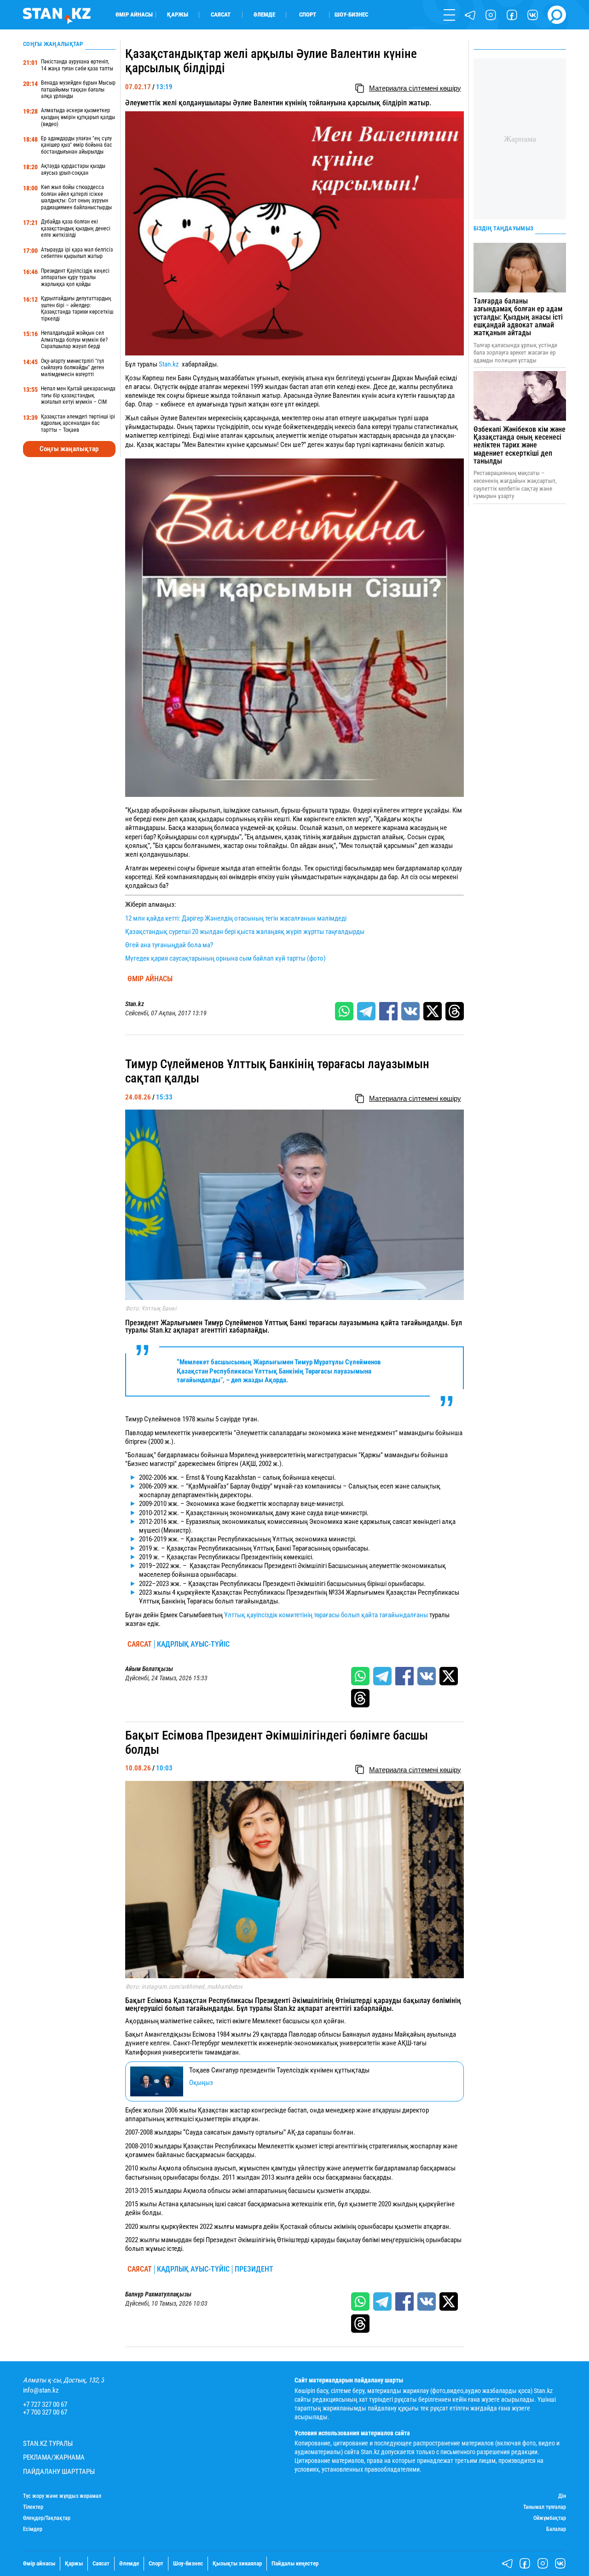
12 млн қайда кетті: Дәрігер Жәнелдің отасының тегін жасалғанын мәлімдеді (236, 918)
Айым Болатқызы (149, 1669)
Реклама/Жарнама (54, 2458)
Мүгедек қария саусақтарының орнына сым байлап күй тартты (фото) (225, 958)
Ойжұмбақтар (550, 2518)
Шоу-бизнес (351, 14)
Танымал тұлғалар (545, 2507)
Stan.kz (170, 364)
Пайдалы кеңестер (295, 2563)
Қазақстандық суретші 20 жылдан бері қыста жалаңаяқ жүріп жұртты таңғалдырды (245, 932)
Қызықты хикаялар (237, 2563)
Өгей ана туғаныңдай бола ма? (169, 945)
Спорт (308, 14)
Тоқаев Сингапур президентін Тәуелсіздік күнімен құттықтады (279, 2070)
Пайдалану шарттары (59, 2472)
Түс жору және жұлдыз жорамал (62, 2496)
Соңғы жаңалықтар (69, 449)
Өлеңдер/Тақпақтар (47, 2518)
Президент (254, 2269)
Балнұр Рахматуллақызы (158, 2294)
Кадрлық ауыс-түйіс (193, 1644)
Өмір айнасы (134, 14)
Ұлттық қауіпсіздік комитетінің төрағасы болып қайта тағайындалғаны (326, 1615)
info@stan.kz (41, 2390)
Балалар (556, 2529)
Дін (562, 2496)
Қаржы (178, 14)
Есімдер (33, 2529)
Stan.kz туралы (48, 2444)
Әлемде (264, 14)
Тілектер (33, 2507)
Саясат (221, 14)
